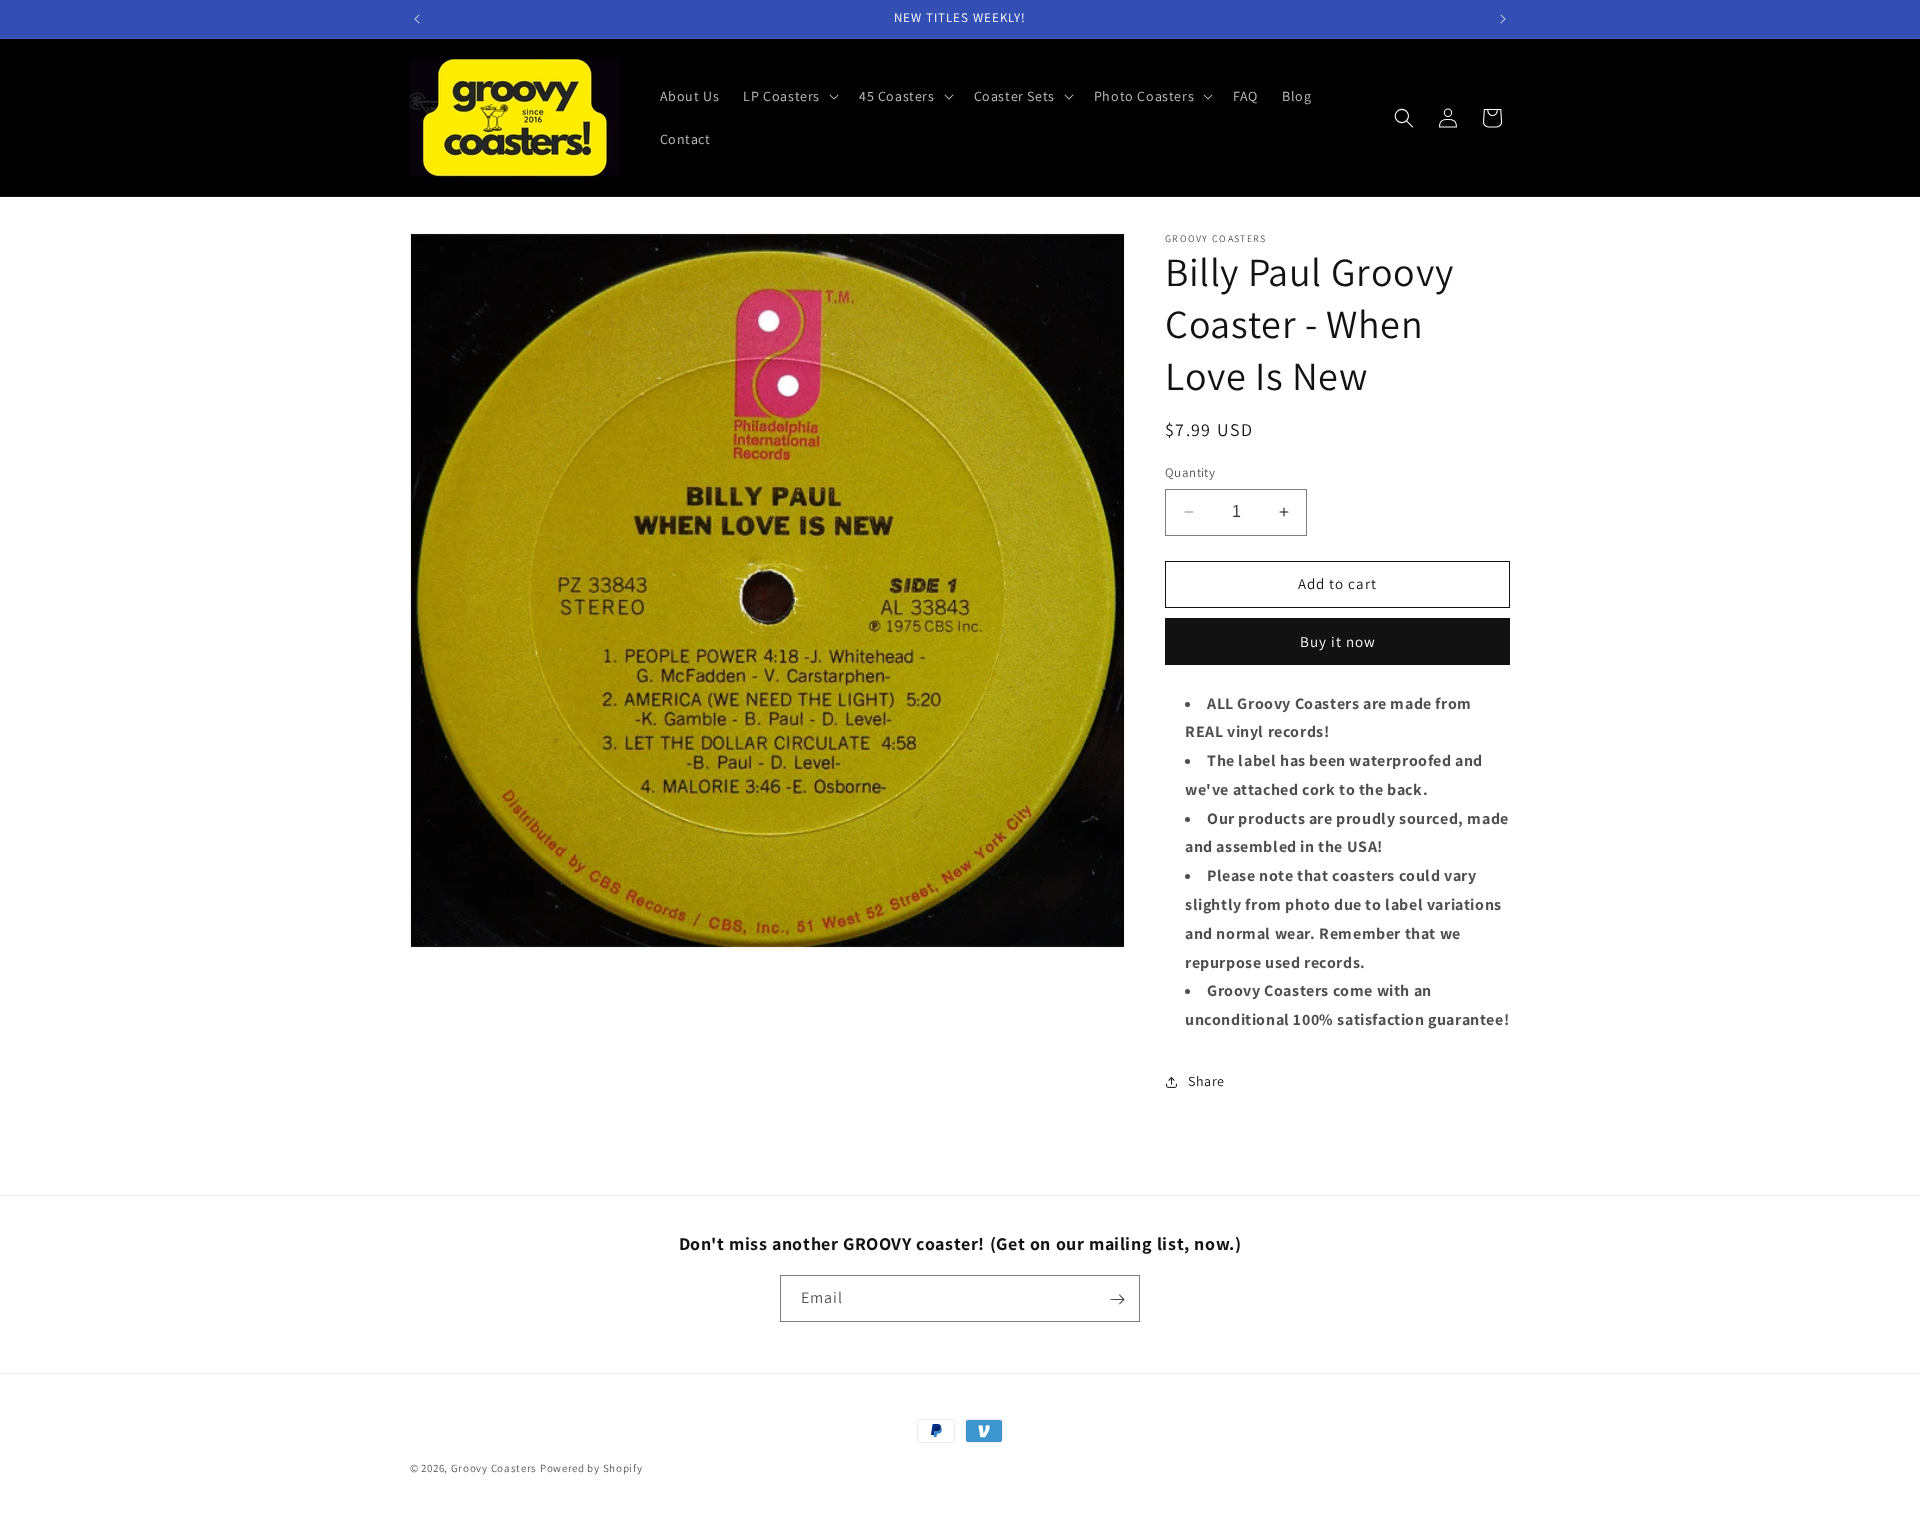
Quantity (1190, 472)
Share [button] (1206, 1081)
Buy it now (1338, 641)
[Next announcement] (1503, 19)
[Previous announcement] (417, 19)
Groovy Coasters (495, 1468)
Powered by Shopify (591, 1468)
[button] (789, 96)
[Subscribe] (1117, 1299)
